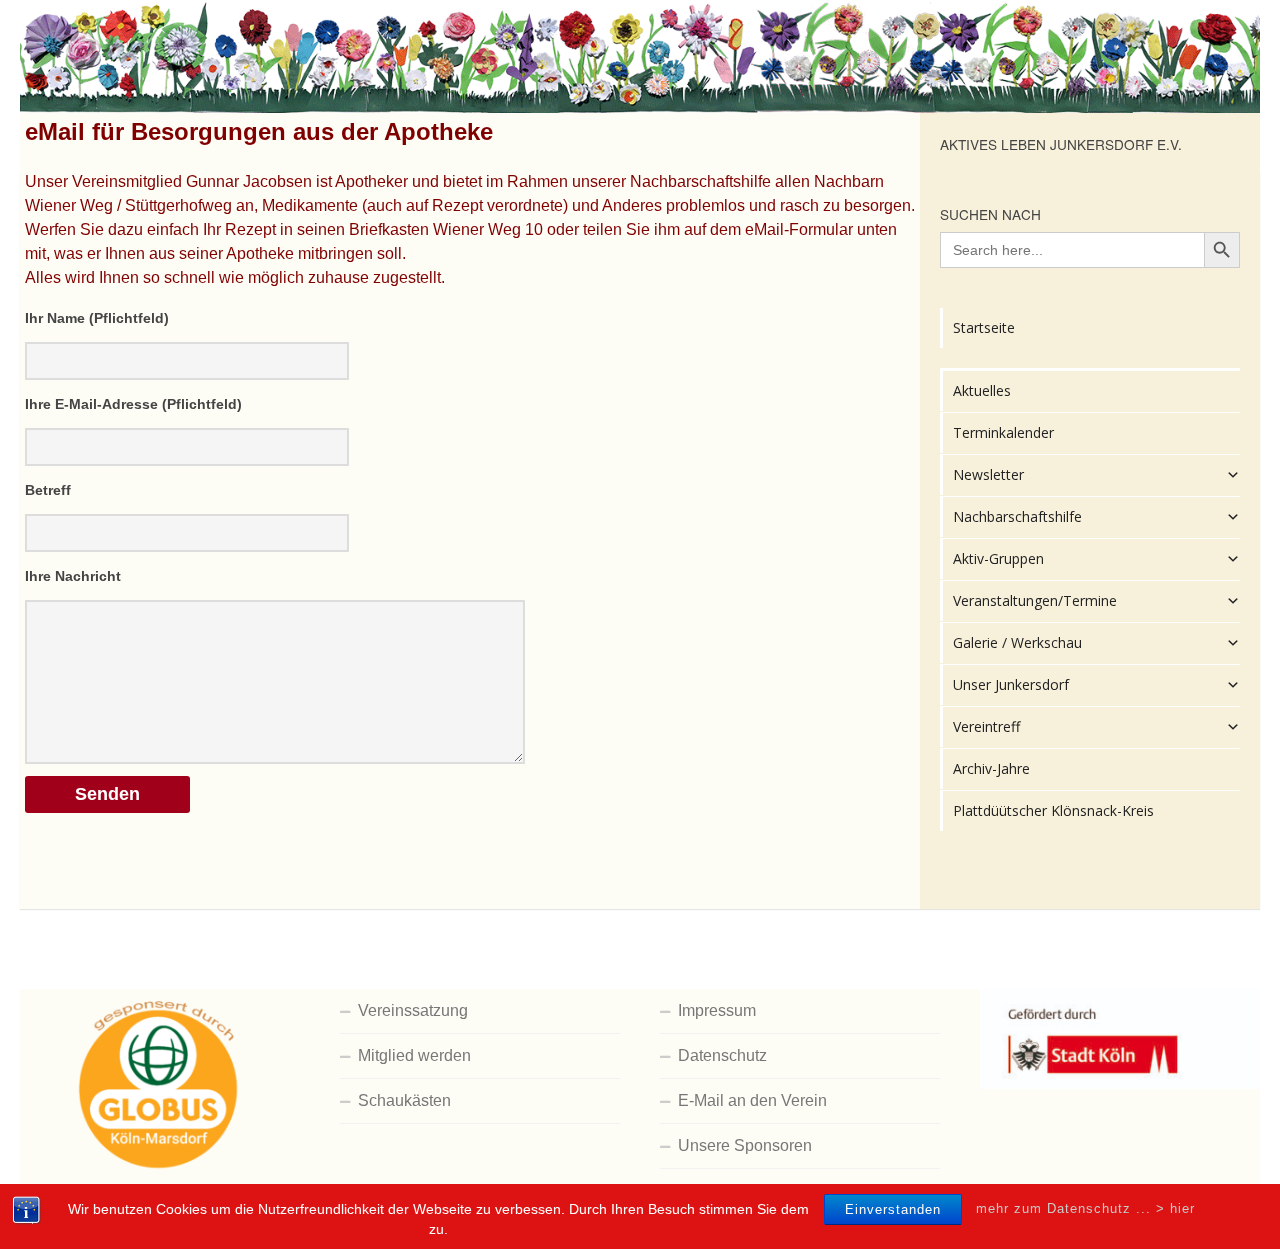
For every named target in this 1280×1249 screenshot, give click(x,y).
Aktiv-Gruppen (998, 558)
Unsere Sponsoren (745, 1145)
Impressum (717, 1010)
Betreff (48, 490)
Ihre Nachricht (73, 576)
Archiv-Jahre (991, 768)
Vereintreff (986, 726)
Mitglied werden (414, 1055)
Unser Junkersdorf (1011, 684)
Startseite (984, 327)
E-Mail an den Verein (752, 1100)
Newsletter (988, 474)
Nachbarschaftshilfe (1017, 516)
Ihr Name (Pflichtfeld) (97, 318)
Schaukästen (404, 1100)
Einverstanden (893, 1209)
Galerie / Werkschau (1017, 642)
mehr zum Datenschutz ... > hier (1085, 1208)
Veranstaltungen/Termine (1035, 600)
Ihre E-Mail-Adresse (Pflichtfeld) (133, 404)
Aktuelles (982, 390)
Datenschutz (722, 1055)
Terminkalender (1003, 432)
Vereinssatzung (413, 1010)
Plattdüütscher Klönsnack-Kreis (1053, 810)
